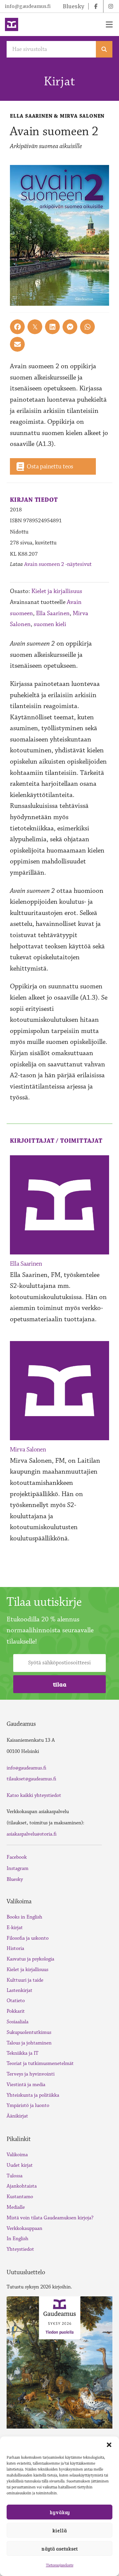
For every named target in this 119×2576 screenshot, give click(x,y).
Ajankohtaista (22, 2186)
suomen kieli (50, 624)
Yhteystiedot (20, 2249)
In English (18, 2239)
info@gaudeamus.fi (28, 6)
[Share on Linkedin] (52, 327)
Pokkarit (16, 2011)
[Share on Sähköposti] (17, 344)
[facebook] (96, 6)
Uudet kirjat (20, 2165)
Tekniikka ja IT (22, 2053)
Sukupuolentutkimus (29, 2032)
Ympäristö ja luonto (28, 2105)
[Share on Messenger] (70, 327)
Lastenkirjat (20, 1990)
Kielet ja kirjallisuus (57, 591)
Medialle (16, 2207)
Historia (15, 1948)
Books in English (24, 1917)
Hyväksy (60, 2512)
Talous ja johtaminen (29, 2043)
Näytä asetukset (59, 2549)
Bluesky (15, 1879)
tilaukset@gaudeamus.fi (31, 1779)
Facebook (17, 1857)
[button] (109, 2445)
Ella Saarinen (53, 613)
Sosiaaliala (18, 2022)
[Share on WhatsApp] (87, 327)
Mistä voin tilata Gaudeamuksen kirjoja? (50, 2218)
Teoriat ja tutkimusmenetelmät (40, 2063)
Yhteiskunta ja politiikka (33, 2095)
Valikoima (17, 2155)
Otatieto (16, 2001)
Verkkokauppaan (24, 2228)
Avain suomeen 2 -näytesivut (58, 564)
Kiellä (59, 2530)
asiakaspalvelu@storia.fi (32, 1834)
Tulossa (15, 2176)
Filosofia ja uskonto (28, 1938)
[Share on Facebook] (17, 327)
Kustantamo (20, 2197)
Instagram (18, 1868)
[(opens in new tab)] (59, 2362)
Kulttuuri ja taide (25, 1980)
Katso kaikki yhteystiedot (34, 1795)
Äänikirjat (17, 2116)
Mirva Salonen (28, 1449)
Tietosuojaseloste (60, 2565)
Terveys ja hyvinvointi (31, 2074)
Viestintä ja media (26, 2085)
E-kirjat (15, 1928)
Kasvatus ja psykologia (30, 1959)
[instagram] (111, 6)
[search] (104, 49)
